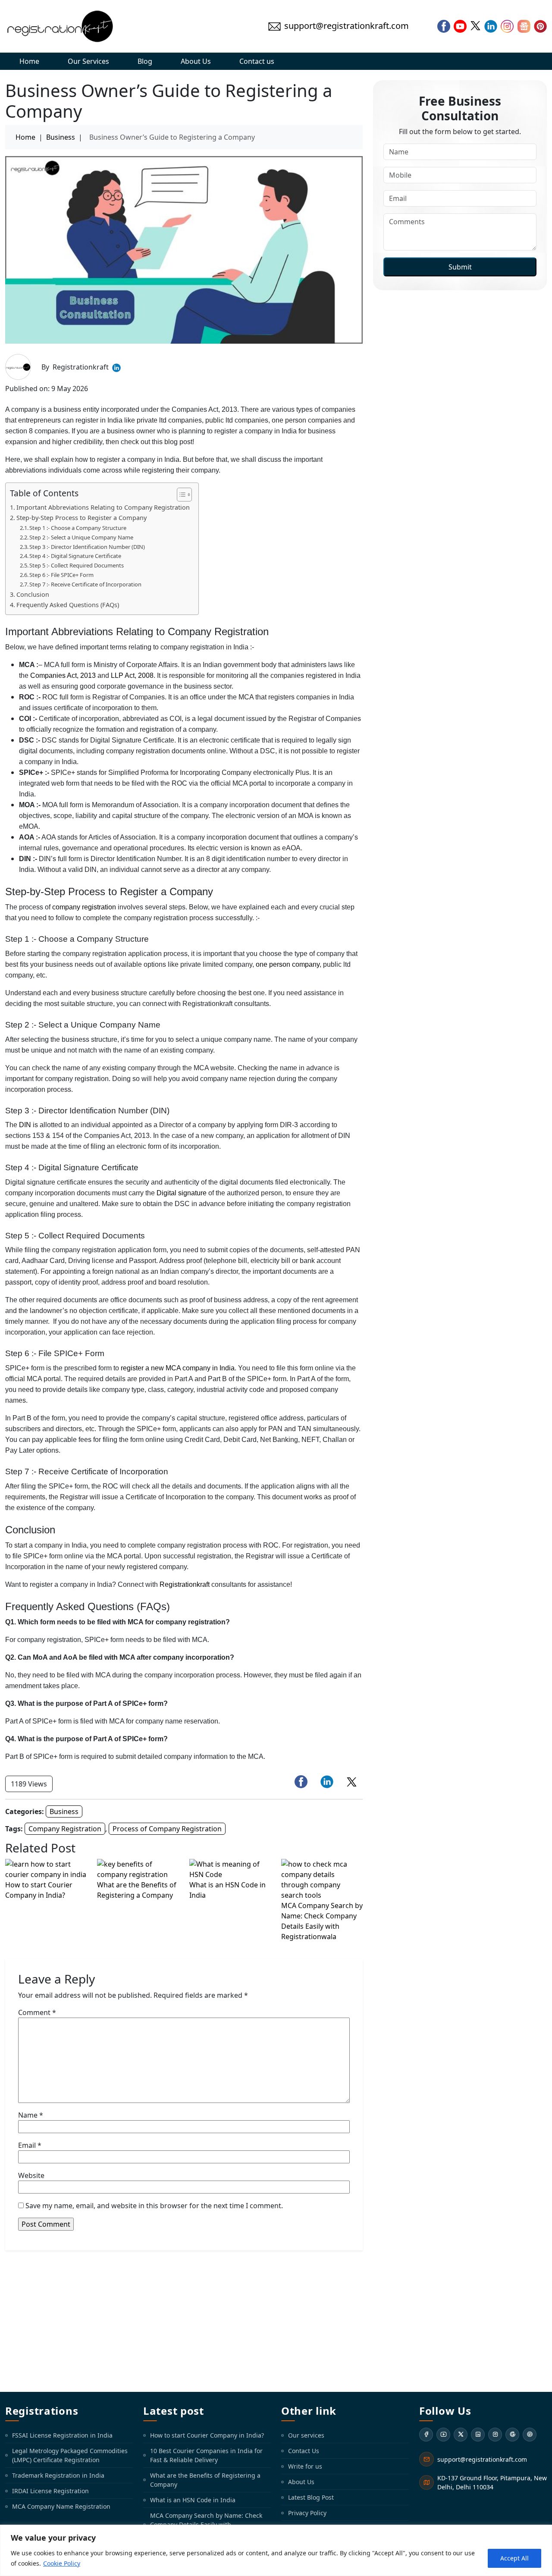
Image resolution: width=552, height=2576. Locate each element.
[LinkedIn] (478, 2435)
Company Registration (65, 1829)
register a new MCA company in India (178, 1368)
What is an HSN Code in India (193, 2500)
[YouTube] (443, 2435)
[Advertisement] (276, 2321)
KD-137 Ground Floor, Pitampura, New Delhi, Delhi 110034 (492, 2482)
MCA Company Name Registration (61, 2506)
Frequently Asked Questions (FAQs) (68, 605)
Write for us (305, 2466)
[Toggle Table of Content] (180, 495)
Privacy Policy (307, 2513)
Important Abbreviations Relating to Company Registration (103, 507)
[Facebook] (426, 2435)
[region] (276, 2550)
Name (31, 2115)
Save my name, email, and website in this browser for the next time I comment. (154, 2206)
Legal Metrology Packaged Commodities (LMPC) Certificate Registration (70, 2455)
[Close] (543, 2532)
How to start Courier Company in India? (207, 2435)
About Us (196, 61)
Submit (460, 267)
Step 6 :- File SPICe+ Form (61, 575)
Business (61, 137)
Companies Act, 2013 (63, 675)
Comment (37, 2012)
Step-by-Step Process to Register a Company (82, 518)
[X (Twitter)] (461, 2435)
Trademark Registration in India (58, 2475)
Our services (306, 2435)
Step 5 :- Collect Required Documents (77, 565)
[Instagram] (495, 2435)
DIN (25, 1125)
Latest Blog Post (311, 2497)
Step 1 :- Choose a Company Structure (78, 528)
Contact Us (304, 2451)
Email (30, 2145)
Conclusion (33, 594)
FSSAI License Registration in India (62, 2435)
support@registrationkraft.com (482, 2459)
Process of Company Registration (167, 1829)
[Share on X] (352, 1782)
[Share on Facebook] (301, 1782)
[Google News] (512, 2435)
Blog (145, 61)
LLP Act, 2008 (132, 675)
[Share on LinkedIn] (327, 1782)
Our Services (88, 61)
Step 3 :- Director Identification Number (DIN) (87, 547)
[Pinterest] (530, 2435)
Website (31, 2175)
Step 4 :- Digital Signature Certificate (75, 556)
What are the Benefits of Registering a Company (205, 2480)
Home (29, 61)
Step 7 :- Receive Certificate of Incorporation (85, 584)
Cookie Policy (62, 2563)
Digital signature (182, 1193)
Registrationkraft (185, 1584)
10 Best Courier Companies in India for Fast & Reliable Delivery (206, 2455)
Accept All (514, 2558)
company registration (84, 907)
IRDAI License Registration (50, 2491)
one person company (288, 964)
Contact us (257, 61)
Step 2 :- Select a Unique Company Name (81, 537)
